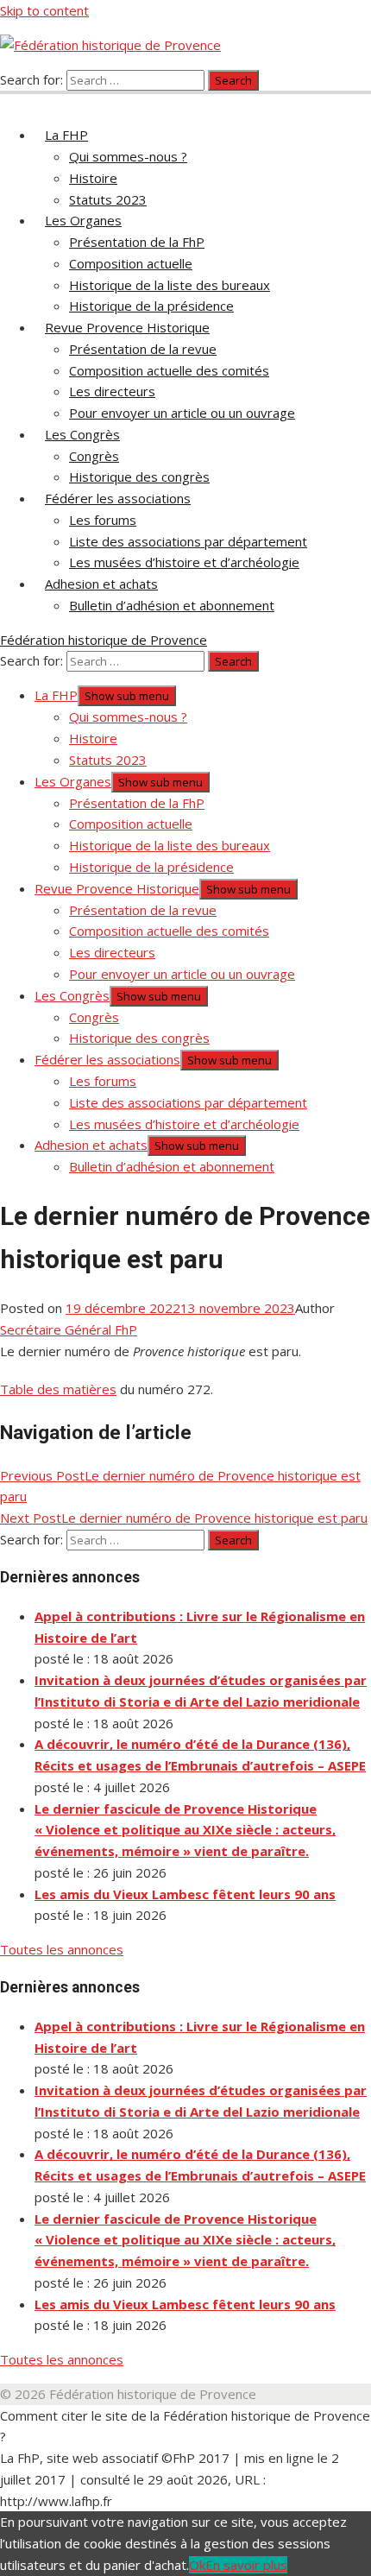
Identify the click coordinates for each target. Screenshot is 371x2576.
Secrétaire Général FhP (69, 1329)
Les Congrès (82, 434)
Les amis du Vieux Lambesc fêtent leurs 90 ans (185, 1894)
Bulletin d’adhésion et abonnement (172, 605)
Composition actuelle (131, 263)
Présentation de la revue (143, 349)
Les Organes (83, 220)
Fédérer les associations (118, 498)
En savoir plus (246, 2565)
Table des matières (58, 1389)
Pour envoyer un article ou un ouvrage (182, 413)
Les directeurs (112, 391)
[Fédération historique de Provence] (10, 100)
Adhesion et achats (101, 584)
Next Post (184, 1518)
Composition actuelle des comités (169, 370)
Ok (197, 2565)
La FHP (66, 135)
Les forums (103, 520)
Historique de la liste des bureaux (170, 285)
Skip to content (44, 10)
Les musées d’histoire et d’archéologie (184, 562)
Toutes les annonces (62, 1949)
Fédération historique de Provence (104, 640)
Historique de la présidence (151, 306)
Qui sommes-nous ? (128, 156)
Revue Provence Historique (127, 327)
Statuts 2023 (108, 199)
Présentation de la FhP (137, 242)
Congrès (94, 456)
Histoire (93, 178)
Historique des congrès (139, 477)
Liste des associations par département (188, 541)
